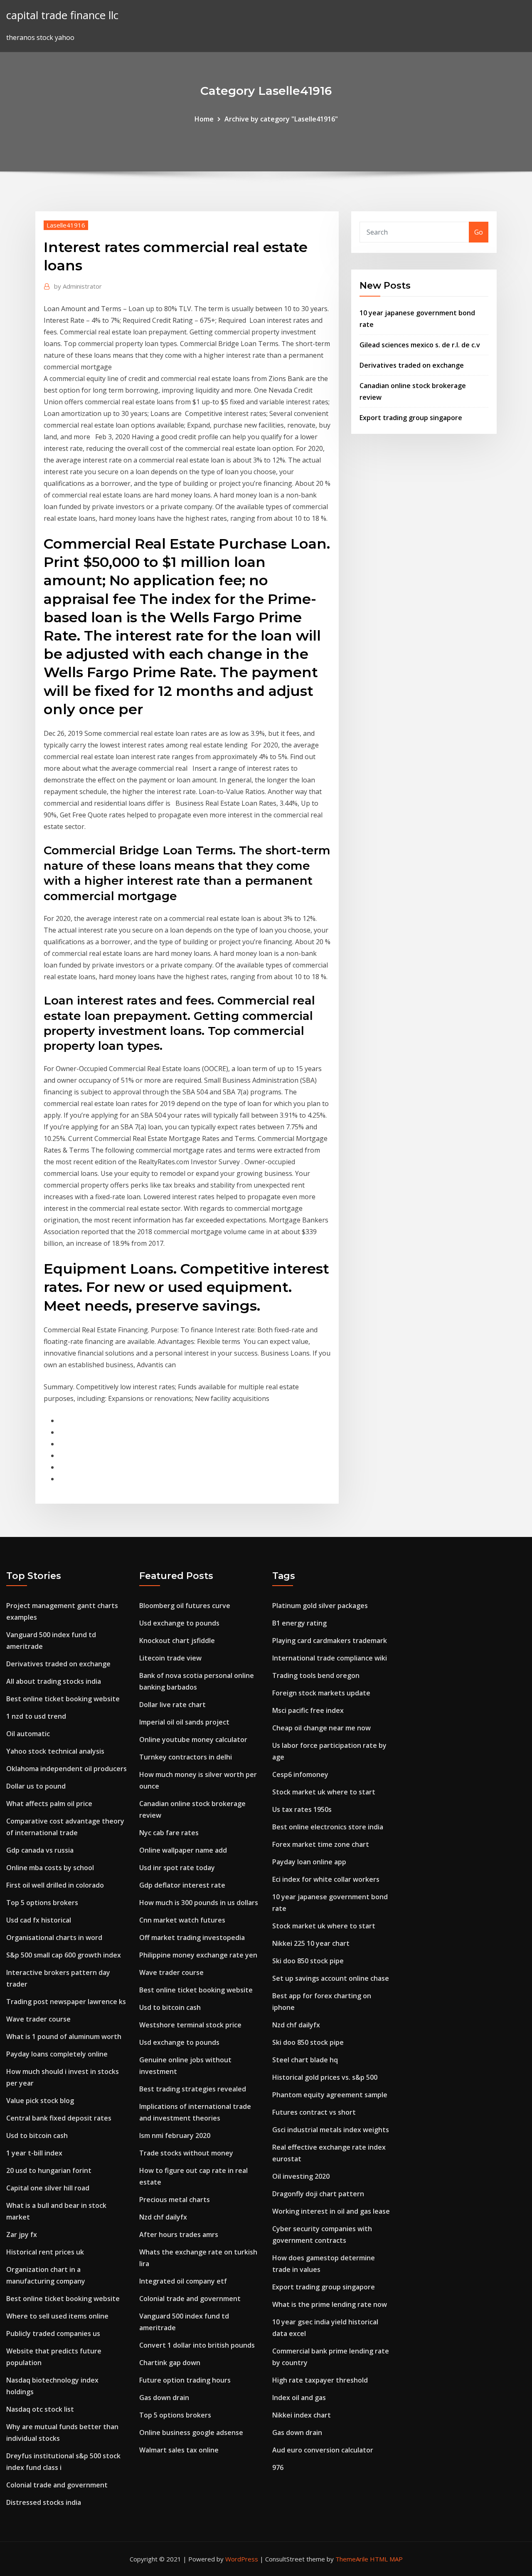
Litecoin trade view (170, 1658)
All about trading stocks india (54, 1681)
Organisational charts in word (54, 1938)
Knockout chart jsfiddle (177, 1641)
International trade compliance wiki (330, 1658)
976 (278, 2467)
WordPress (242, 2559)
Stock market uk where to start (324, 1792)
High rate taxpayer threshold (320, 2380)
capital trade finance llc (62, 15)
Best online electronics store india (328, 1827)
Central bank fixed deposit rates (59, 2118)
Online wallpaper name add (183, 1850)
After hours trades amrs (179, 2235)
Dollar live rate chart (172, 1705)
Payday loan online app (309, 1862)
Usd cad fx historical (39, 1920)
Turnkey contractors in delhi (186, 1757)
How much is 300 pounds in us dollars (199, 1903)
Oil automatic (28, 1734)
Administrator (78, 286)
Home (204, 119)
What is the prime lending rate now (330, 2304)
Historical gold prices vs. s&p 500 (325, 2077)
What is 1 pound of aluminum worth (64, 2037)
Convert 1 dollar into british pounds (197, 2345)
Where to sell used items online (57, 2316)
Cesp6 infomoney (300, 1774)
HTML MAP (386, 2559)
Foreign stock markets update (321, 1693)
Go (479, 232)
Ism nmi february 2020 (175, 2136)
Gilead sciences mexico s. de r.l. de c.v (420, 345)
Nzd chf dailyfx (163, 2217)
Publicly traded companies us (53, 2333)
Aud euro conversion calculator (323, 2450)
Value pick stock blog (40, 2101)
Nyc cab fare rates (169, 1833)
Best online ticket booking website (63, 1699)
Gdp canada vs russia (40, 1850)
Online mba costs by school (50, 1868)
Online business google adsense (191, 2432)
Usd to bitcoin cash (37, 2136)
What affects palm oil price (49, 1804)
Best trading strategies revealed (193, 2089)
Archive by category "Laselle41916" (281, 119)
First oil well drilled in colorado (55, 1885)
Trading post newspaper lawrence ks (66, 2002)
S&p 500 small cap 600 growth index (64, 1955)
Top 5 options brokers (42, 1903)
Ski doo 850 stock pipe (308, 1961)
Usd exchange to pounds (179, 1623)
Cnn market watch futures (182, 1920)
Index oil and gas (299, 2398)
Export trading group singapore (411, 418)
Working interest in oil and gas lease (331, 2211)
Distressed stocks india (44, 2502)
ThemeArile (352, 2559)
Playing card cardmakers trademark (330, 1641)
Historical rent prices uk (45, 2252)
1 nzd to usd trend (36, 1716)
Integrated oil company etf (183, 2281)
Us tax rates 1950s (302, 1809)
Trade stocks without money (186, 2153)
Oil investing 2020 (301, 2176)
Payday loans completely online (57, 2054)
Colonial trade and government (57, 2485)
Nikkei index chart (302, 2415)
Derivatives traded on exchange (412, 365)
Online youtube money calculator (193, 1740)
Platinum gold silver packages (320, 1606)
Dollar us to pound (36, 1786)
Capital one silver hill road (48, 2188)
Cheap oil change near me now (321, 1728)
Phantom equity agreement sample (330, 2095)
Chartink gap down (170, 2363)
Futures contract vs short (314, 2112)
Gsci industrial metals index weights (331, 2130)
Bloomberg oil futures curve (185, 1606)
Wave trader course (38, 2019)
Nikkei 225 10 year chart (311, 1943)
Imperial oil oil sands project (184, 1722)
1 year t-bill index (34, 2153)
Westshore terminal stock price (190, 2025)
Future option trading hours (185, 2380)
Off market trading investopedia (192, 1938)
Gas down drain (164, 2398)
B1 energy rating (299, 1623)
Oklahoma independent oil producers (66, 1769)
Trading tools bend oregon (316, 1675)
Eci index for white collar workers (326, 1879)
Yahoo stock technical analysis (55, 1751)
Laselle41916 (66, 225)
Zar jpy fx (22, 2235)
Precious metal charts (175, 2200)
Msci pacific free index (308, 1710)
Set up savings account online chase (331, 1978)
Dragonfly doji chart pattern (318, 2194)
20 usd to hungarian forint (49, 2170)
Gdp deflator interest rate (182, 1885)
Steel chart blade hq (305, 2060)
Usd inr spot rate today (177, 1868)
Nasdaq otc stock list (40, 2409)
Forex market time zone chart (321, 1844)
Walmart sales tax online (179, 2450)
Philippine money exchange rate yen (198, 1955)
